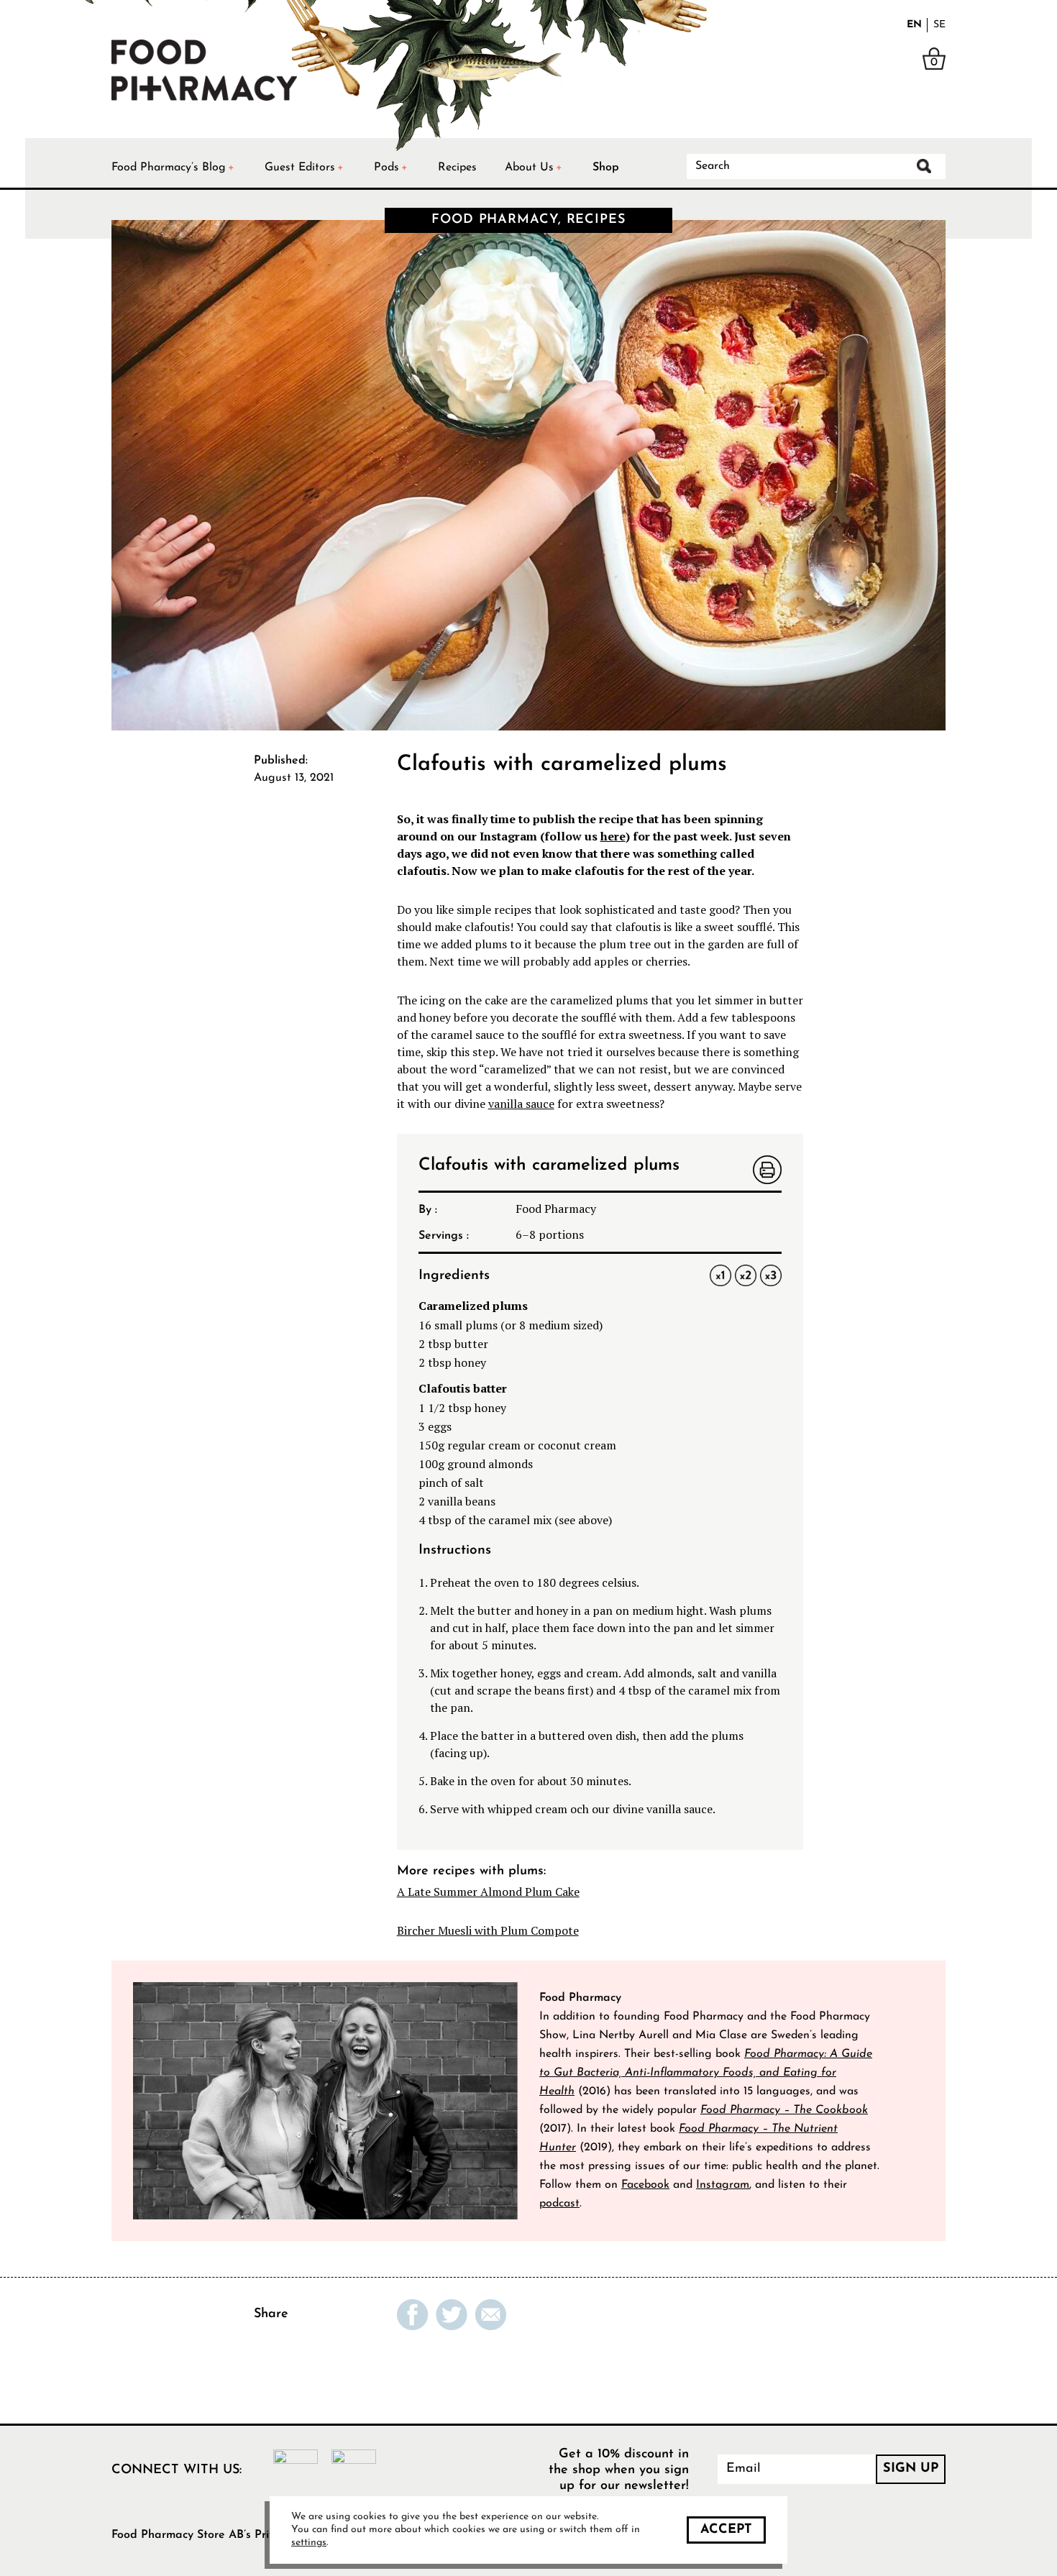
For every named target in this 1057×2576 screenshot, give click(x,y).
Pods (386, 168)
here (613, 836)
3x (771, 1275)
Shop (606, 168)
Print (767, 1171)
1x (720, 1275)
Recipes (457, 168)
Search (924, 166)
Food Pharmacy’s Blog (169, 168)
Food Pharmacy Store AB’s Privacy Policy (219, 2535)
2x (745, 1275)
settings (309, 2543)
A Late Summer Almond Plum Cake (488, 1892)
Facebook (645, 2185)
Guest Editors (300, 168)
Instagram (723, 2185)
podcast (559, 2204)
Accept (726, 2530)
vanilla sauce (521, 1104)
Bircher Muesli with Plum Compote (488, 1930)
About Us (529, 168)
